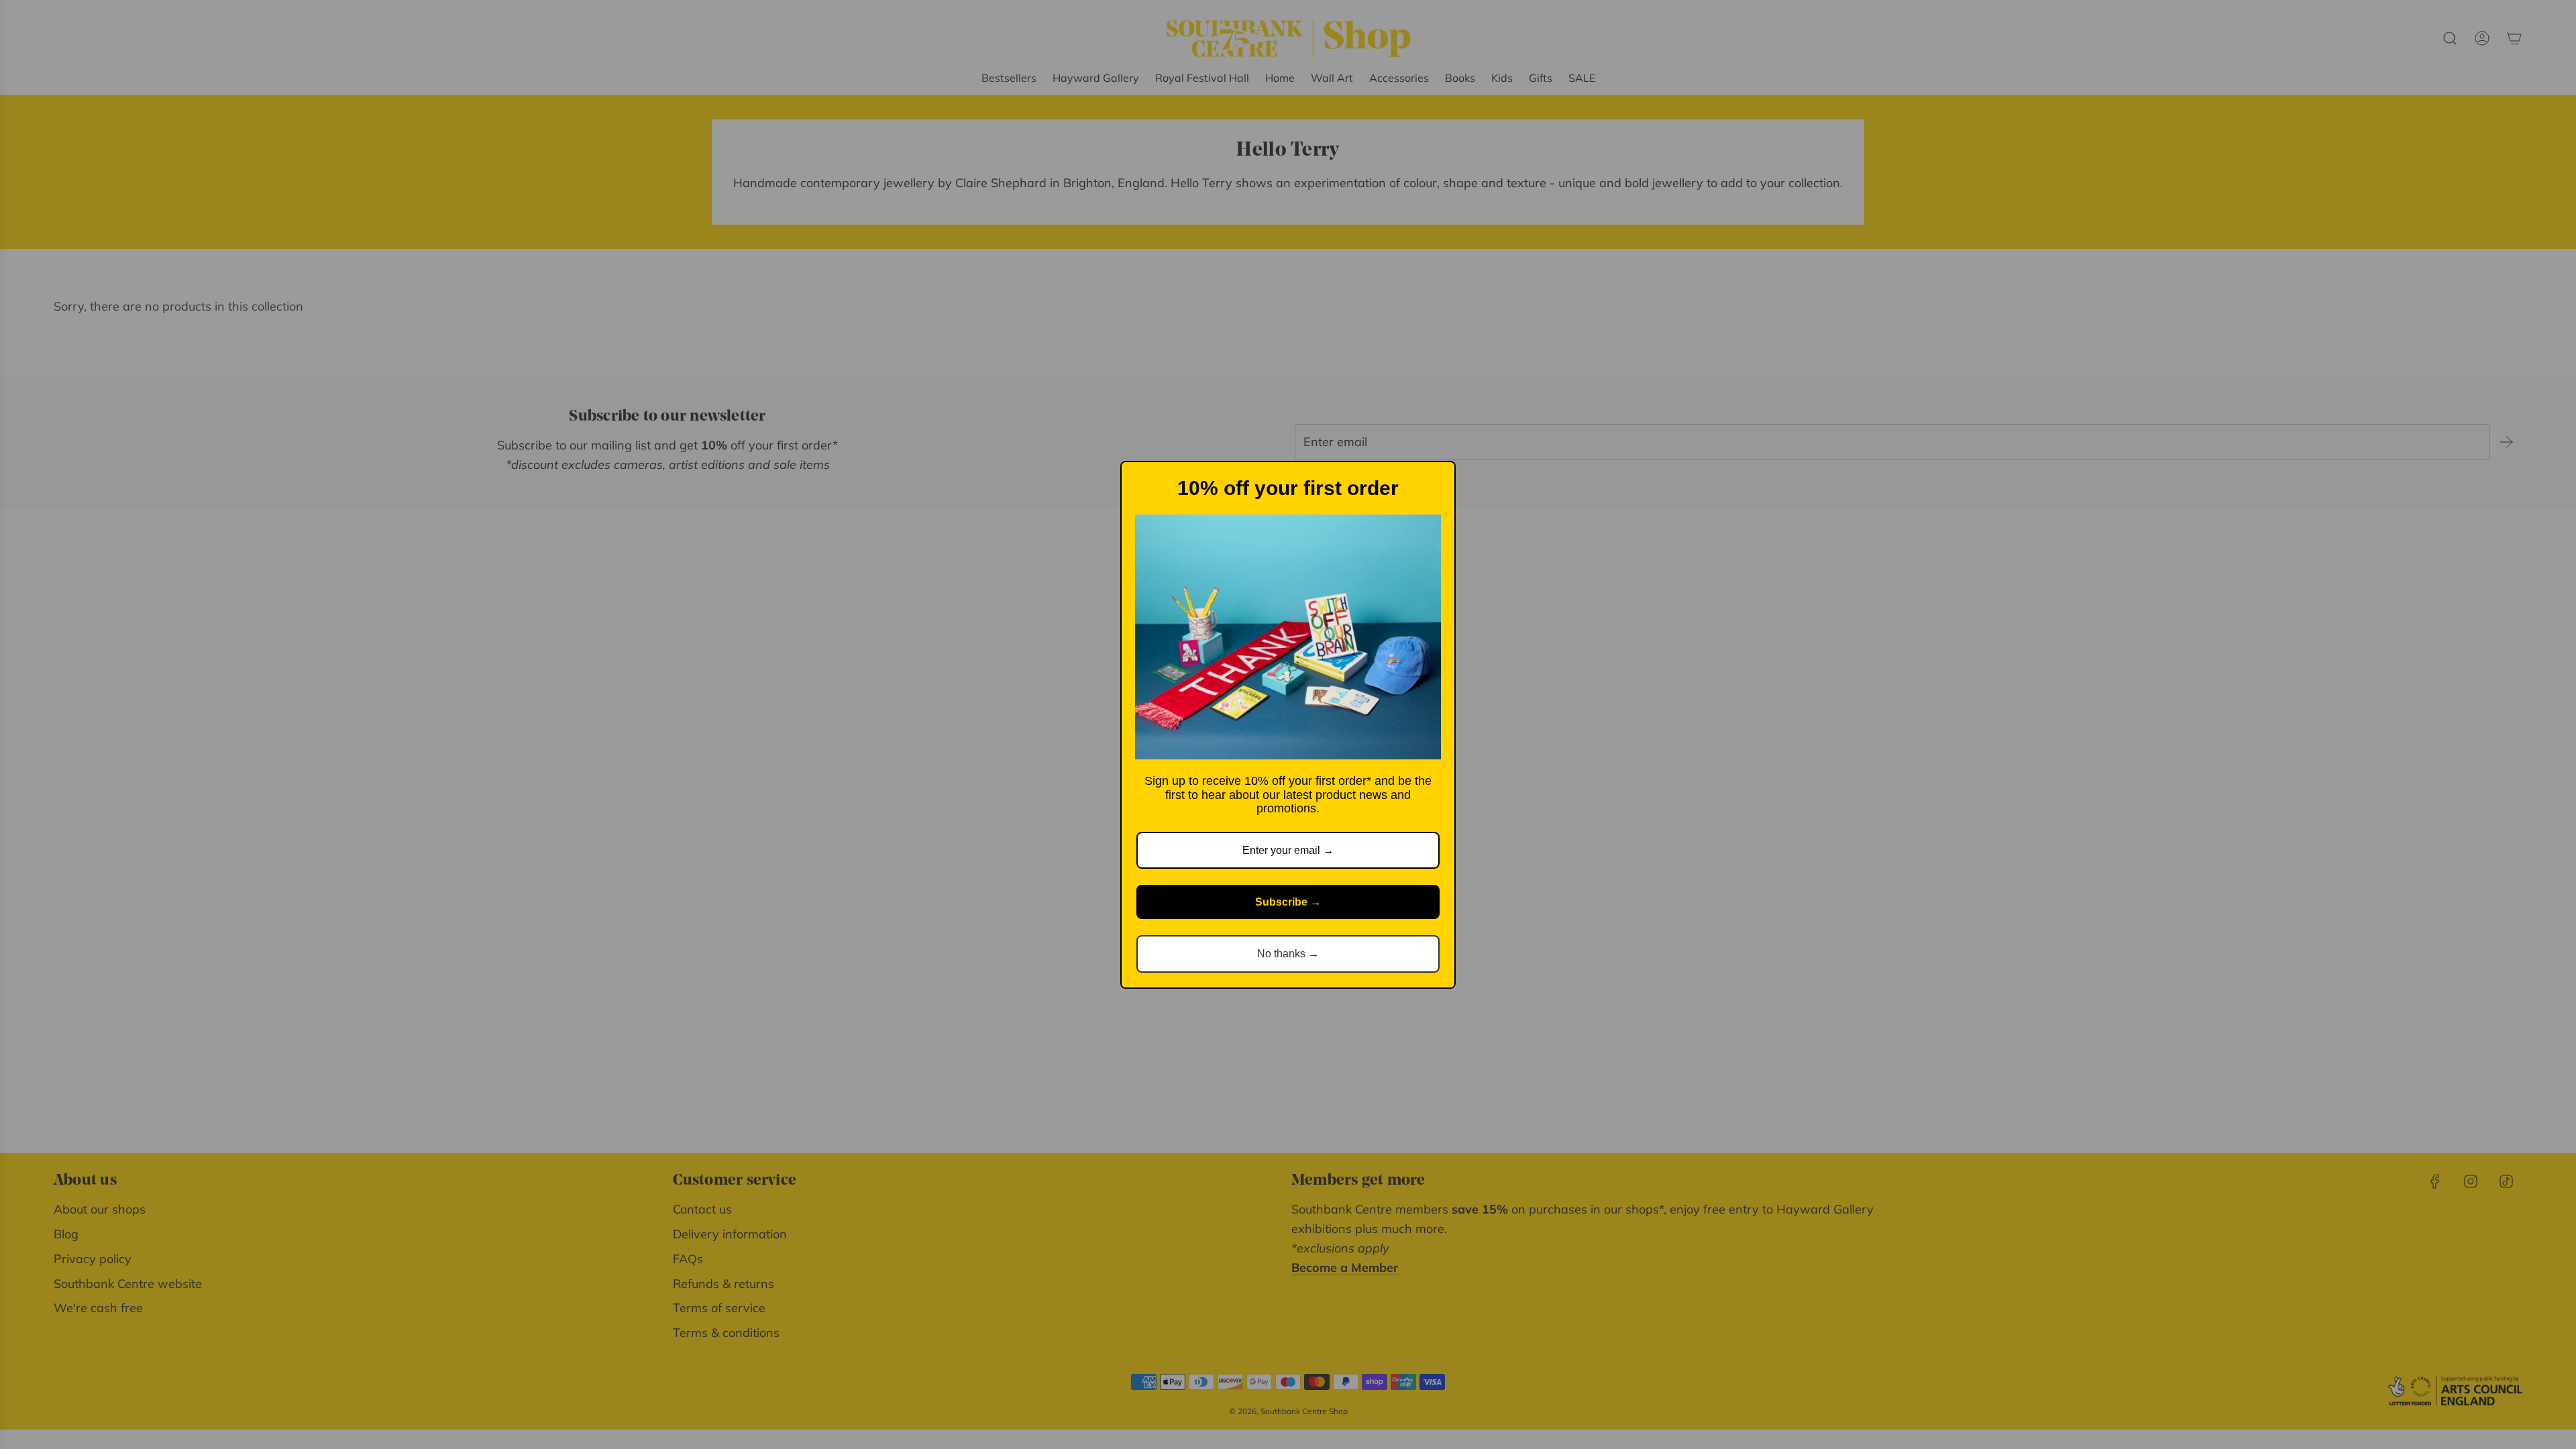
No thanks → (1288, 954)
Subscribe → (1288, 902)
